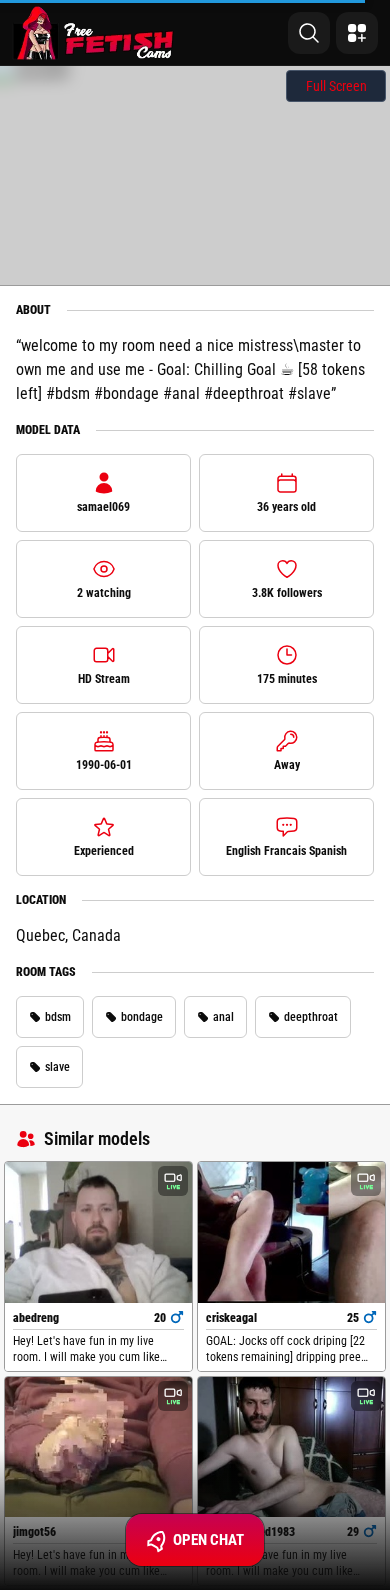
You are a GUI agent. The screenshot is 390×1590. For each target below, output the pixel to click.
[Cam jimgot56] (98, 1447)
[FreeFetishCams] (93, 33)
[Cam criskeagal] (291, 1232)
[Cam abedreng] (98, 1232)
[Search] (309, 33)
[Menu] (357, 33)
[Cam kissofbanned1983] (291, 1447)
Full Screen (336, 86)
